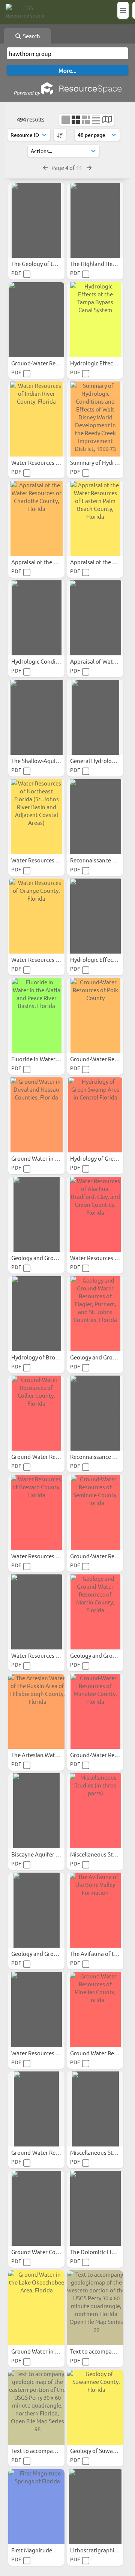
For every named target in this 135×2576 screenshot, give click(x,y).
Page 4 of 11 (67, 167)
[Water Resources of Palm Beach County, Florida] (36, 2010)
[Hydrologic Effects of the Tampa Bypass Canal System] (95, 320)
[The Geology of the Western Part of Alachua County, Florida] (36, 220)
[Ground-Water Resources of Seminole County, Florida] (95, 1513)
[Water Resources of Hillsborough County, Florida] (36, 1612)
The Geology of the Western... (49, 264)
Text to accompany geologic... (49, 2451)
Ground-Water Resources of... (49, 363)
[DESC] (60, 135)
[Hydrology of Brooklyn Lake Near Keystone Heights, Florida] (36, 1314)
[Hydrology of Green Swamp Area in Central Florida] (95, 1115)
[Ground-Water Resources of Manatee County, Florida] (95, 1711)
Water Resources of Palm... (46, 2053)
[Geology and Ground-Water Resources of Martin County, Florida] (95, 1612)
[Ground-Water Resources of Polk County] (95, 1015)
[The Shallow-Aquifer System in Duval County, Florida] (36, 717)
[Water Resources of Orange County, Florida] (36, 916)
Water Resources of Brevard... (50, 1556)
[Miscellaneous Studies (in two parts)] (95, 2109)
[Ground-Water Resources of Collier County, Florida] (36, 1413)
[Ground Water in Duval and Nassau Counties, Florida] (36, 1115)
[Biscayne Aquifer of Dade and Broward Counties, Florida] (36, 1811)
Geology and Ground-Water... (49, 1258)
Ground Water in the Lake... (47, 2351)
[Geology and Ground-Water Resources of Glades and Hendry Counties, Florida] (36, 1214)
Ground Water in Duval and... (49, 1158)
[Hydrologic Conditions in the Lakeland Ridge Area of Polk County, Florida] (36, 618)
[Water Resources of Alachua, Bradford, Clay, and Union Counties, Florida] (95, 1214)
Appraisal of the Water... (43, 562)
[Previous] (46, 167)
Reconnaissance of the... (102, 860)
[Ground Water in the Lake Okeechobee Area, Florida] (36, 2308)
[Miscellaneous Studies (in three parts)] (95, 1811)
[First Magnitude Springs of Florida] (36, 2507)
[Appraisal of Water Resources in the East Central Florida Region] (95, 618)
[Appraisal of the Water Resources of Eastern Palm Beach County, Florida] (95, 518)
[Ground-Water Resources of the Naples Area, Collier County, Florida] (36, 2109)
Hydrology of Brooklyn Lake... (49, 1357)
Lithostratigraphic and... (102, 2550)
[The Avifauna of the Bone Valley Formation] (95, 1910)
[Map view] (107, 120)
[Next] (89, 167)
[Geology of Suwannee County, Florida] (95, 2407)
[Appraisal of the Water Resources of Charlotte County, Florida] (36, 518)
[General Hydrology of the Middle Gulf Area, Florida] (95, 717)
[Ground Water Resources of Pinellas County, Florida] (95, 2010)
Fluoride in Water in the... (44, 1059)
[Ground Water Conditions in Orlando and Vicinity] (36, 2208)
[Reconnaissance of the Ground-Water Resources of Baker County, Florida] (95, 817)
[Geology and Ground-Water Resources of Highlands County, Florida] (36, 1910)
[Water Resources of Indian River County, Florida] (36, 419)
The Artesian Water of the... (47, 1755)
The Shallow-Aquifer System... (50, 761)
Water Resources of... (39, 860)
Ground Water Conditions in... (50, 2252)
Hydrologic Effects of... (100, 959)
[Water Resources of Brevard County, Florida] (36, 1513)
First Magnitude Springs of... (48, 2550)
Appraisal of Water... (97, 661)
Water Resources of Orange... (49, 959)
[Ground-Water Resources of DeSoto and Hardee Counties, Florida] (36, 320)
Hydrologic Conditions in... (46, 661)
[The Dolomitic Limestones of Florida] (95, 2208)
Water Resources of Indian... (48, 462)
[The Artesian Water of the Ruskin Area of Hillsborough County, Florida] (36, 1711)
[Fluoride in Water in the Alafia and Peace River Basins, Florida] (36, 1015)
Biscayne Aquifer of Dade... (46, 1854)
